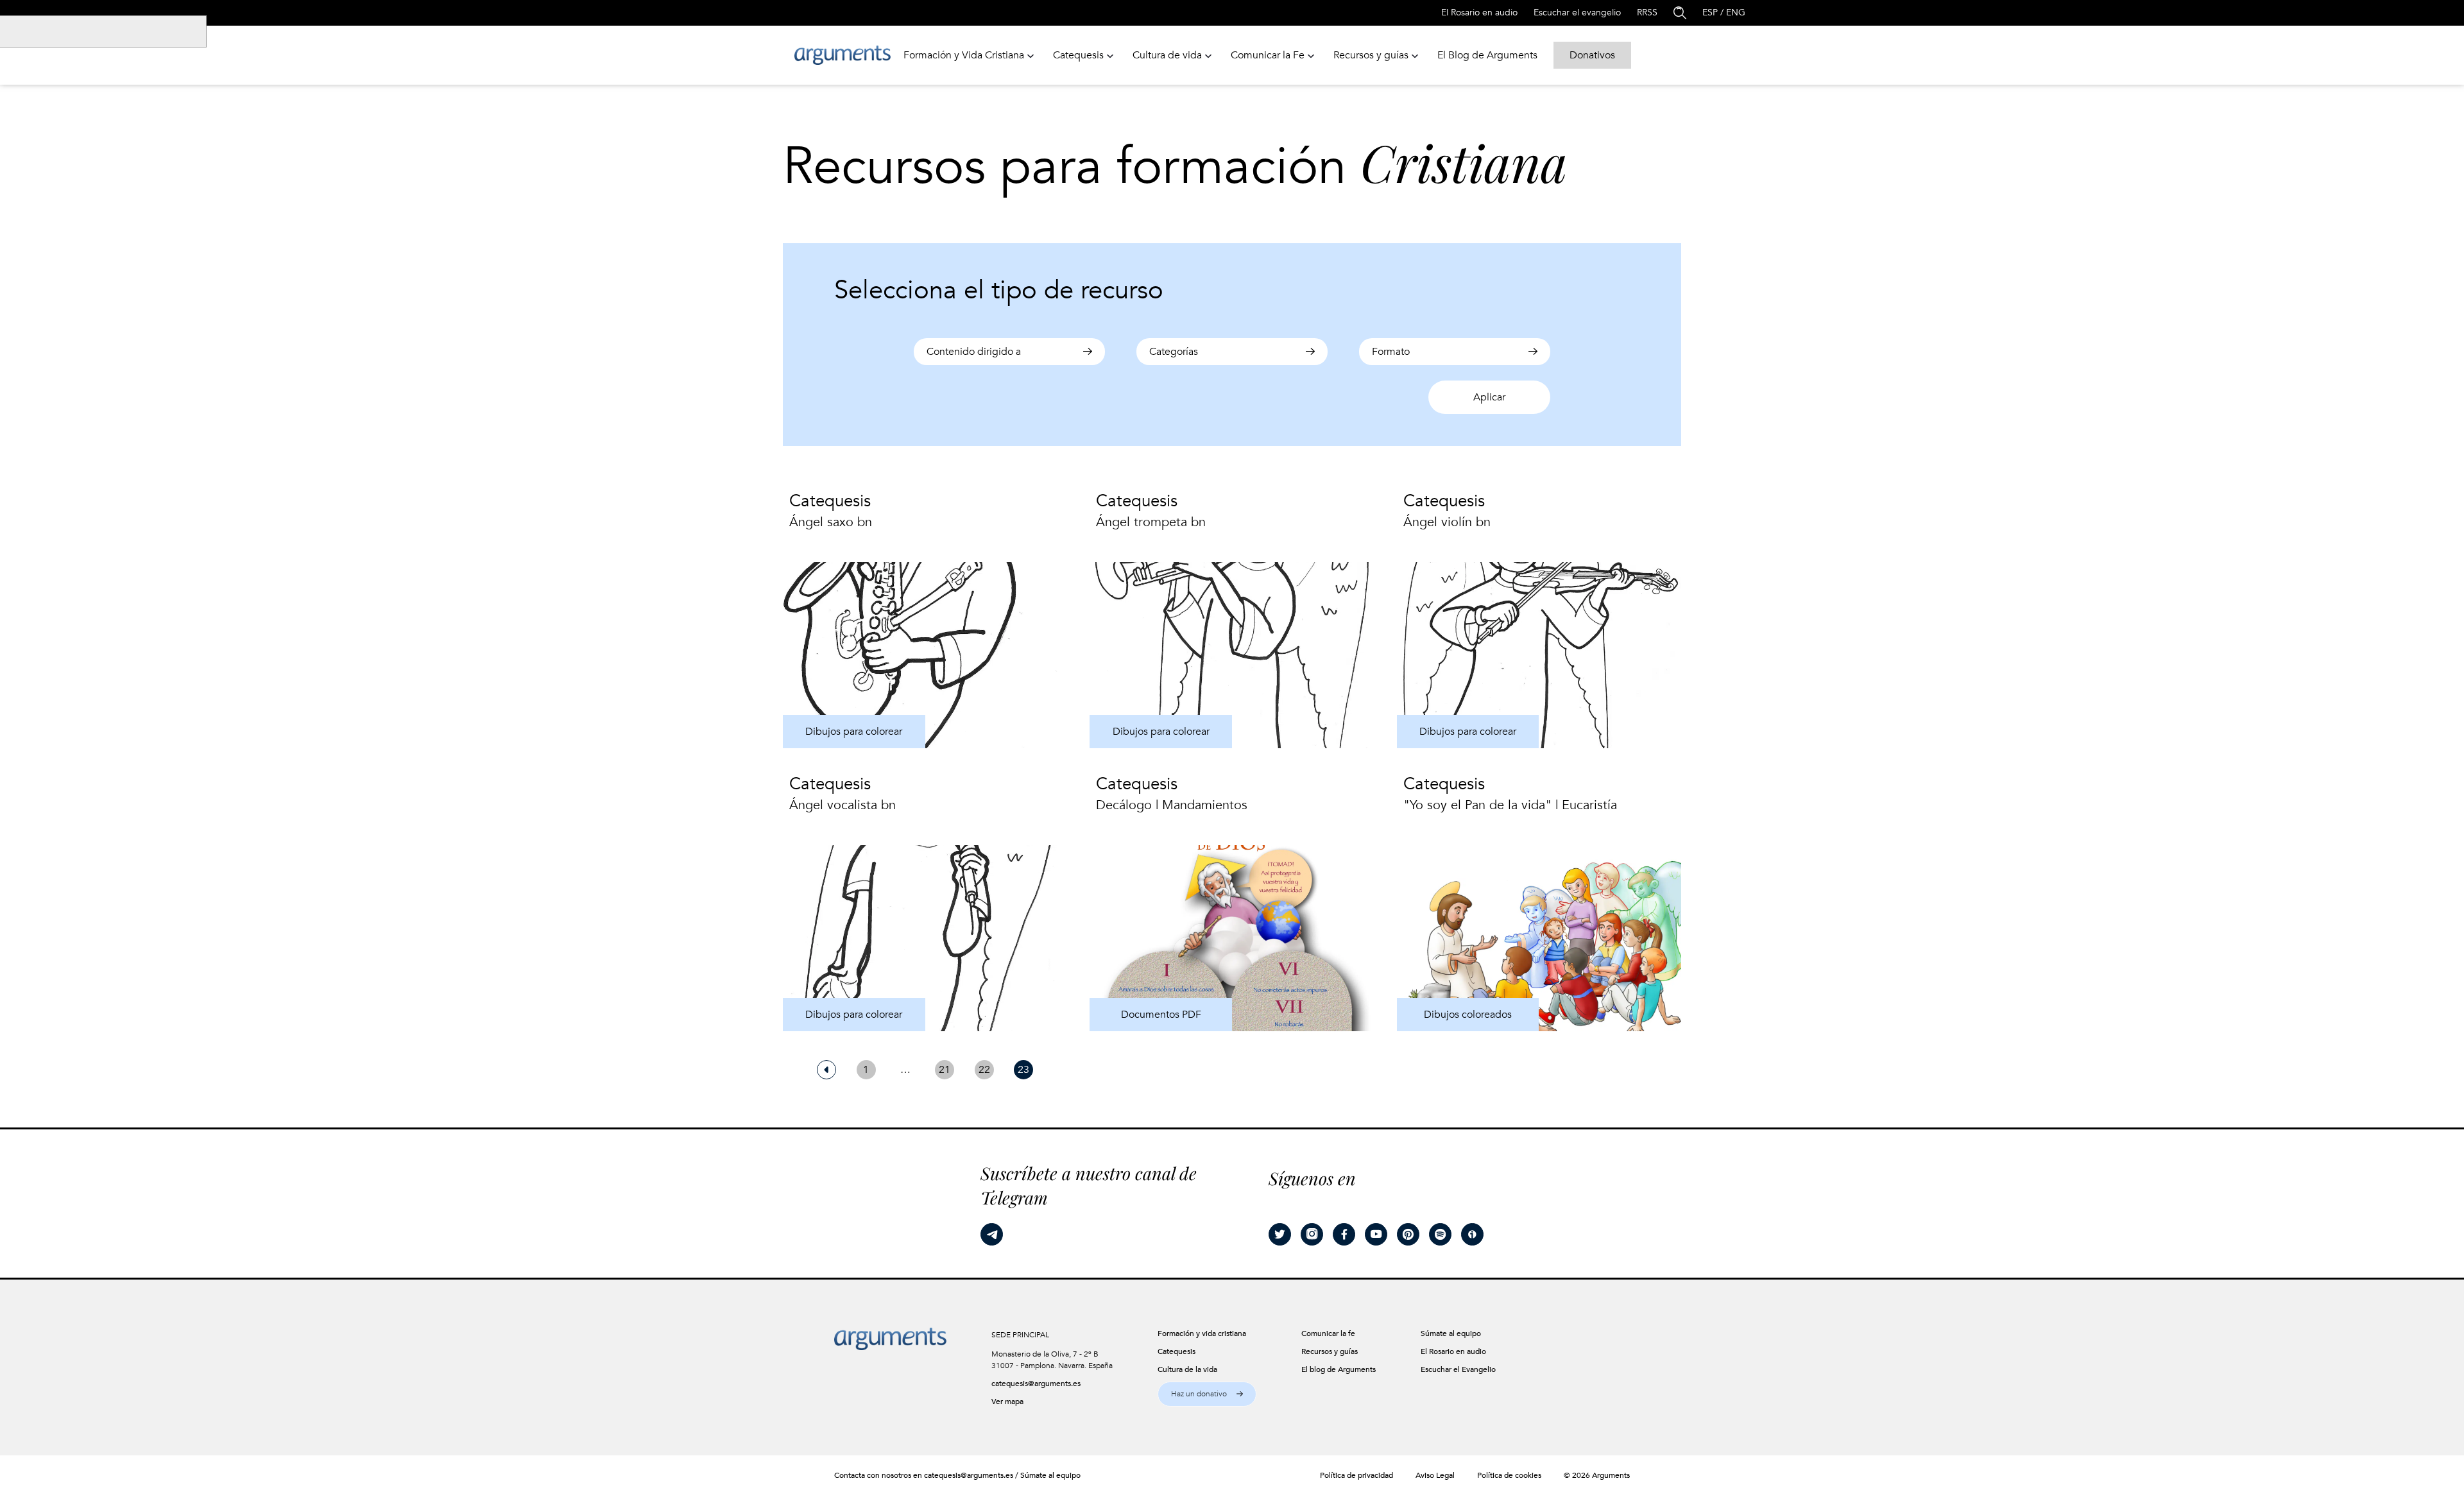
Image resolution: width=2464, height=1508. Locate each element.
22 (984, 1070)
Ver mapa (1007, 1401)
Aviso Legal (1435, 1475)
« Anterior (826, 1070)
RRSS (1647, 13)
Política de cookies (1509, 1475)
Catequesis (830, 501)
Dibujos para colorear (854, 732)
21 (945, 1070)
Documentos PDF (1161, 1015)
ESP (1710, 13)
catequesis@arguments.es (1036, 1384)
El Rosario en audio (1479, 13)
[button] (1207, 1394)
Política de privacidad (1356, 1475)
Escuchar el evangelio (1577, 13)
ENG (1736, 13)
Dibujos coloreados (1468, 1015)
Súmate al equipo (1050, 1475)
